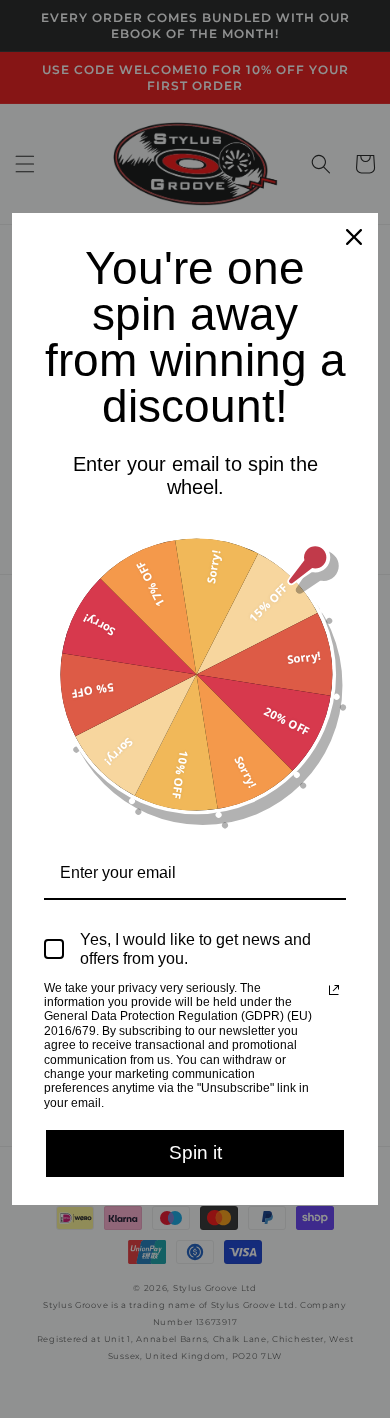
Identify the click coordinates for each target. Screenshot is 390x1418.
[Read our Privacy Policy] (334, 990)
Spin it (195, 1152)
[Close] (354, 237)
